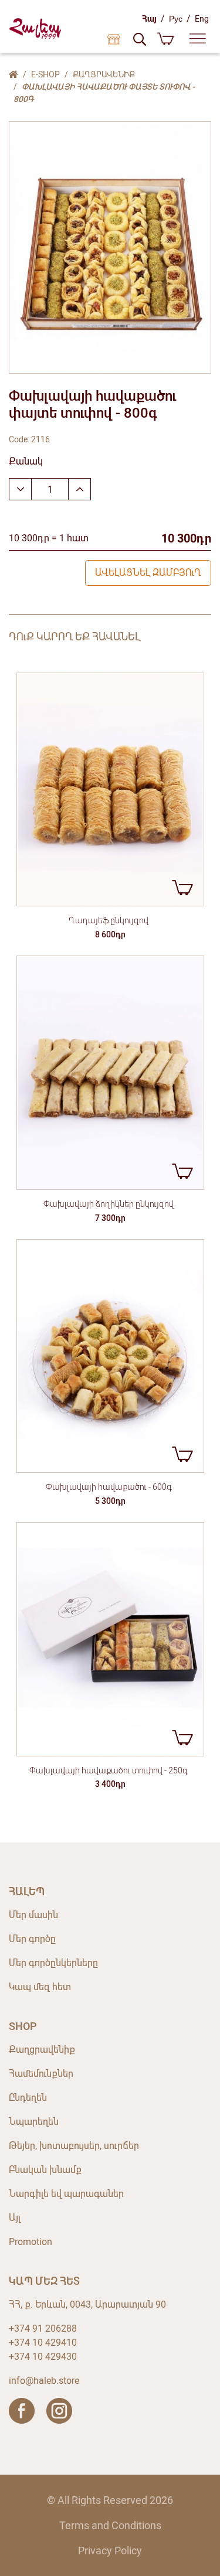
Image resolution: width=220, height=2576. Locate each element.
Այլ (15, 2218)
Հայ (149, 19)
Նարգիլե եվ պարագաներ (66, 2194)
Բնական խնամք (45, 2170)
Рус (176, 19)
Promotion (31, 2242)
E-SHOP (45, 74)
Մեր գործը (32, 1939)
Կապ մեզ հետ (40, 1987)
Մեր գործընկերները (53, 1963)
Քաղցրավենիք (104, 74)
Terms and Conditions (110, 2525)
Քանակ (26, 461)
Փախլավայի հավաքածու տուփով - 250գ (109, 1770)
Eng (202, 19)
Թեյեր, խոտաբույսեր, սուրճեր (74, 2146)
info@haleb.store (44, 2381)
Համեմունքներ (41, 2074)
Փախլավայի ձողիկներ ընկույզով (109, 1204)
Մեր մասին (33, 1915)
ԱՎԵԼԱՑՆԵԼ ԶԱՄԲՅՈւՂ (148, 573)
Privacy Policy (110, 2551)
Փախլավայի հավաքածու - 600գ (109, 1487)
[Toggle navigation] (198, 39)
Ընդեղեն (28, 2098)
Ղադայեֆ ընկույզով (109, 920)
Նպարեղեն (34, 2122)
